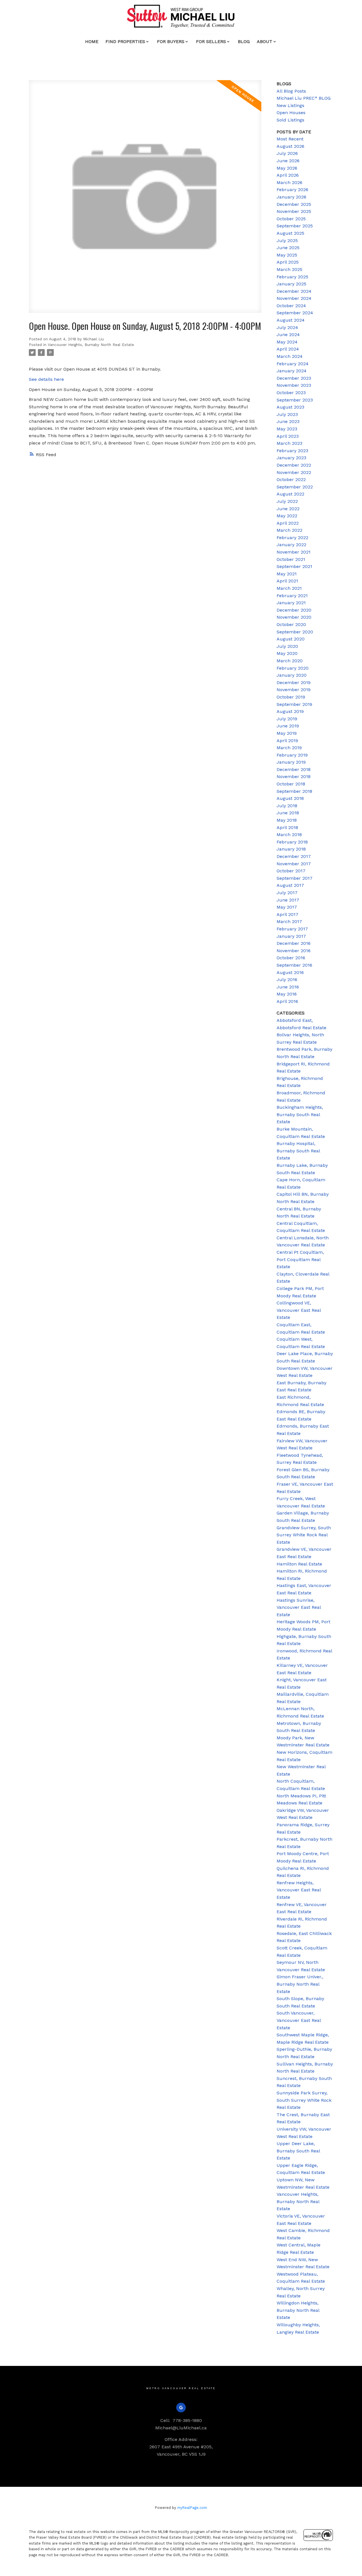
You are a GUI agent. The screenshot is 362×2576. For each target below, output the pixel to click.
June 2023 (288, 421)
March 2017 (289, 921)
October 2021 (291, 559)
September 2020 (295, 632)
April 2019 (287, 741)
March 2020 (290, 661)
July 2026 (287, 153)
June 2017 (288, 900)
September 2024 (295, 313)
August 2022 (290, 494)
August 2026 (290, 146)
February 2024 (293, 364)
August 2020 (291, 639)
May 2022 (287, 516)
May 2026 (287, 168)
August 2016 (290, 972)
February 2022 (292, 538)
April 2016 (287, 1001)
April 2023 (288, 436)
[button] (181, 2408)
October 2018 (291, 784)
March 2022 (289, 530)
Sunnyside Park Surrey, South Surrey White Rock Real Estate (304, 2100)
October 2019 (291, 697)
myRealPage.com (192, 2508)
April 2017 (287, 914)
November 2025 (294, 211)
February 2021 (292, 596)
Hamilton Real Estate (299, 1564)
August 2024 (291, 320)
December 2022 (294, 465)
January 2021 (291, 603)
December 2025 (294, 204)
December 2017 (294, 856)
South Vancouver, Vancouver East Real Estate (299, 2020)
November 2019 (294, 690)
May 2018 (287, 820)
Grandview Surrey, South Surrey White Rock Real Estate (304, 1535)
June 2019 (288, 726)
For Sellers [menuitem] (211, 41)
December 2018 (294, 769)
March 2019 (289, 748)
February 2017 (292, 929)
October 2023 (291, 393)
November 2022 (294, 472)
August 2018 (290, 798)
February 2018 (292, 842)
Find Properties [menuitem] (125, 41)
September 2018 (294, 791)
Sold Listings (290, 120)
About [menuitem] (265, 41)
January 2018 (291, 849)
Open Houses (291, 113)
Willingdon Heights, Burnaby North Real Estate (298, 2310)
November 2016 (294, 951)
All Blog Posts (291, 91)
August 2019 (290, 711)
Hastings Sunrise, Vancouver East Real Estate (299, 1607)
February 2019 (292, 755)
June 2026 (288, 161)
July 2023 (287, 414)
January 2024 (292, 371)
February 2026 (292, 190)
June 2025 (288, 248)
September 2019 (294, 704)
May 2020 (287, 653)
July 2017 (287, 893)
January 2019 (291, 762)
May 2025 (287, 255)
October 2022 (291, 479)
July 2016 (287, 980)
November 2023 (294, 385)
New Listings (290, 105)
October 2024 (291, 306)
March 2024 (290, 356)
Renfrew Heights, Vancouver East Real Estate (299, 1890)
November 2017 (294, 864)
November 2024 (294, 298)
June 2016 (288, 987)
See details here (46, 379)
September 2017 (295, 878)
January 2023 (291, 458)
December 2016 (294, 943)
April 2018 (287, 827)
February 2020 (293, 668)
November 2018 (294, 777)
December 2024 (294, 291)
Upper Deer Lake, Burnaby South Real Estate (298, 2151)
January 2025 (291, 284)
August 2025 (290, 233)
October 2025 (291, 219)
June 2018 (288, 813)
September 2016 (294, 965)
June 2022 (288, 509)
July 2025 (287, 241)
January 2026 (291, 197)
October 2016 (291, 958)
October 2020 (291, 624)
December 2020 (294, 610)
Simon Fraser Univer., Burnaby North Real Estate (300, 1984)
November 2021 (294, 552)
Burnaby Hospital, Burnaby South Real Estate (298, 1151)
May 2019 (287, 733)
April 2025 (288, 262)
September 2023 (295, 400)
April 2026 (288, 175)
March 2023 (289, 443)
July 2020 (287, 646)
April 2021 (287, 581)
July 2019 (287, 719)
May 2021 (287, 574)
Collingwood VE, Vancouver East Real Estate (299, 1310)
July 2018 (287, 806)
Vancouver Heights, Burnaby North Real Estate (91, 345)
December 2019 (294, 683)
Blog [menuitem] (244, 41)
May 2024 (287, 342)
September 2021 (294, 566)
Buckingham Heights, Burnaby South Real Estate (300, 1114)
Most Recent (290, 139)
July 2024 (287, 327)
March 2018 (289, 835)
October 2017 (291, 871)
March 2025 (289, 269)
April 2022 (288, 523)
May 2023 (287, 429)
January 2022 (291, 545)
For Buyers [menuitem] (171, 41)
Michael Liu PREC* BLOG (304, 98)
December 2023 (294, 378)
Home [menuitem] (92, 41)
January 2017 (291, 936)
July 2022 (287, 501)
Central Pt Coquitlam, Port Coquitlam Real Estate (300, 1259)
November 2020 (294, 617)
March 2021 (289, 588)
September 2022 (295, 487)
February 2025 (292, 277)
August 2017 (290, 885)
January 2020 (292, 675)
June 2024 (288, 335)
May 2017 (287, 907)
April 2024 (288, 349)
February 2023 (292, 451)
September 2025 (295, 226)
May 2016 (287, 994)
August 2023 (290, 407)
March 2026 (289, 182)
